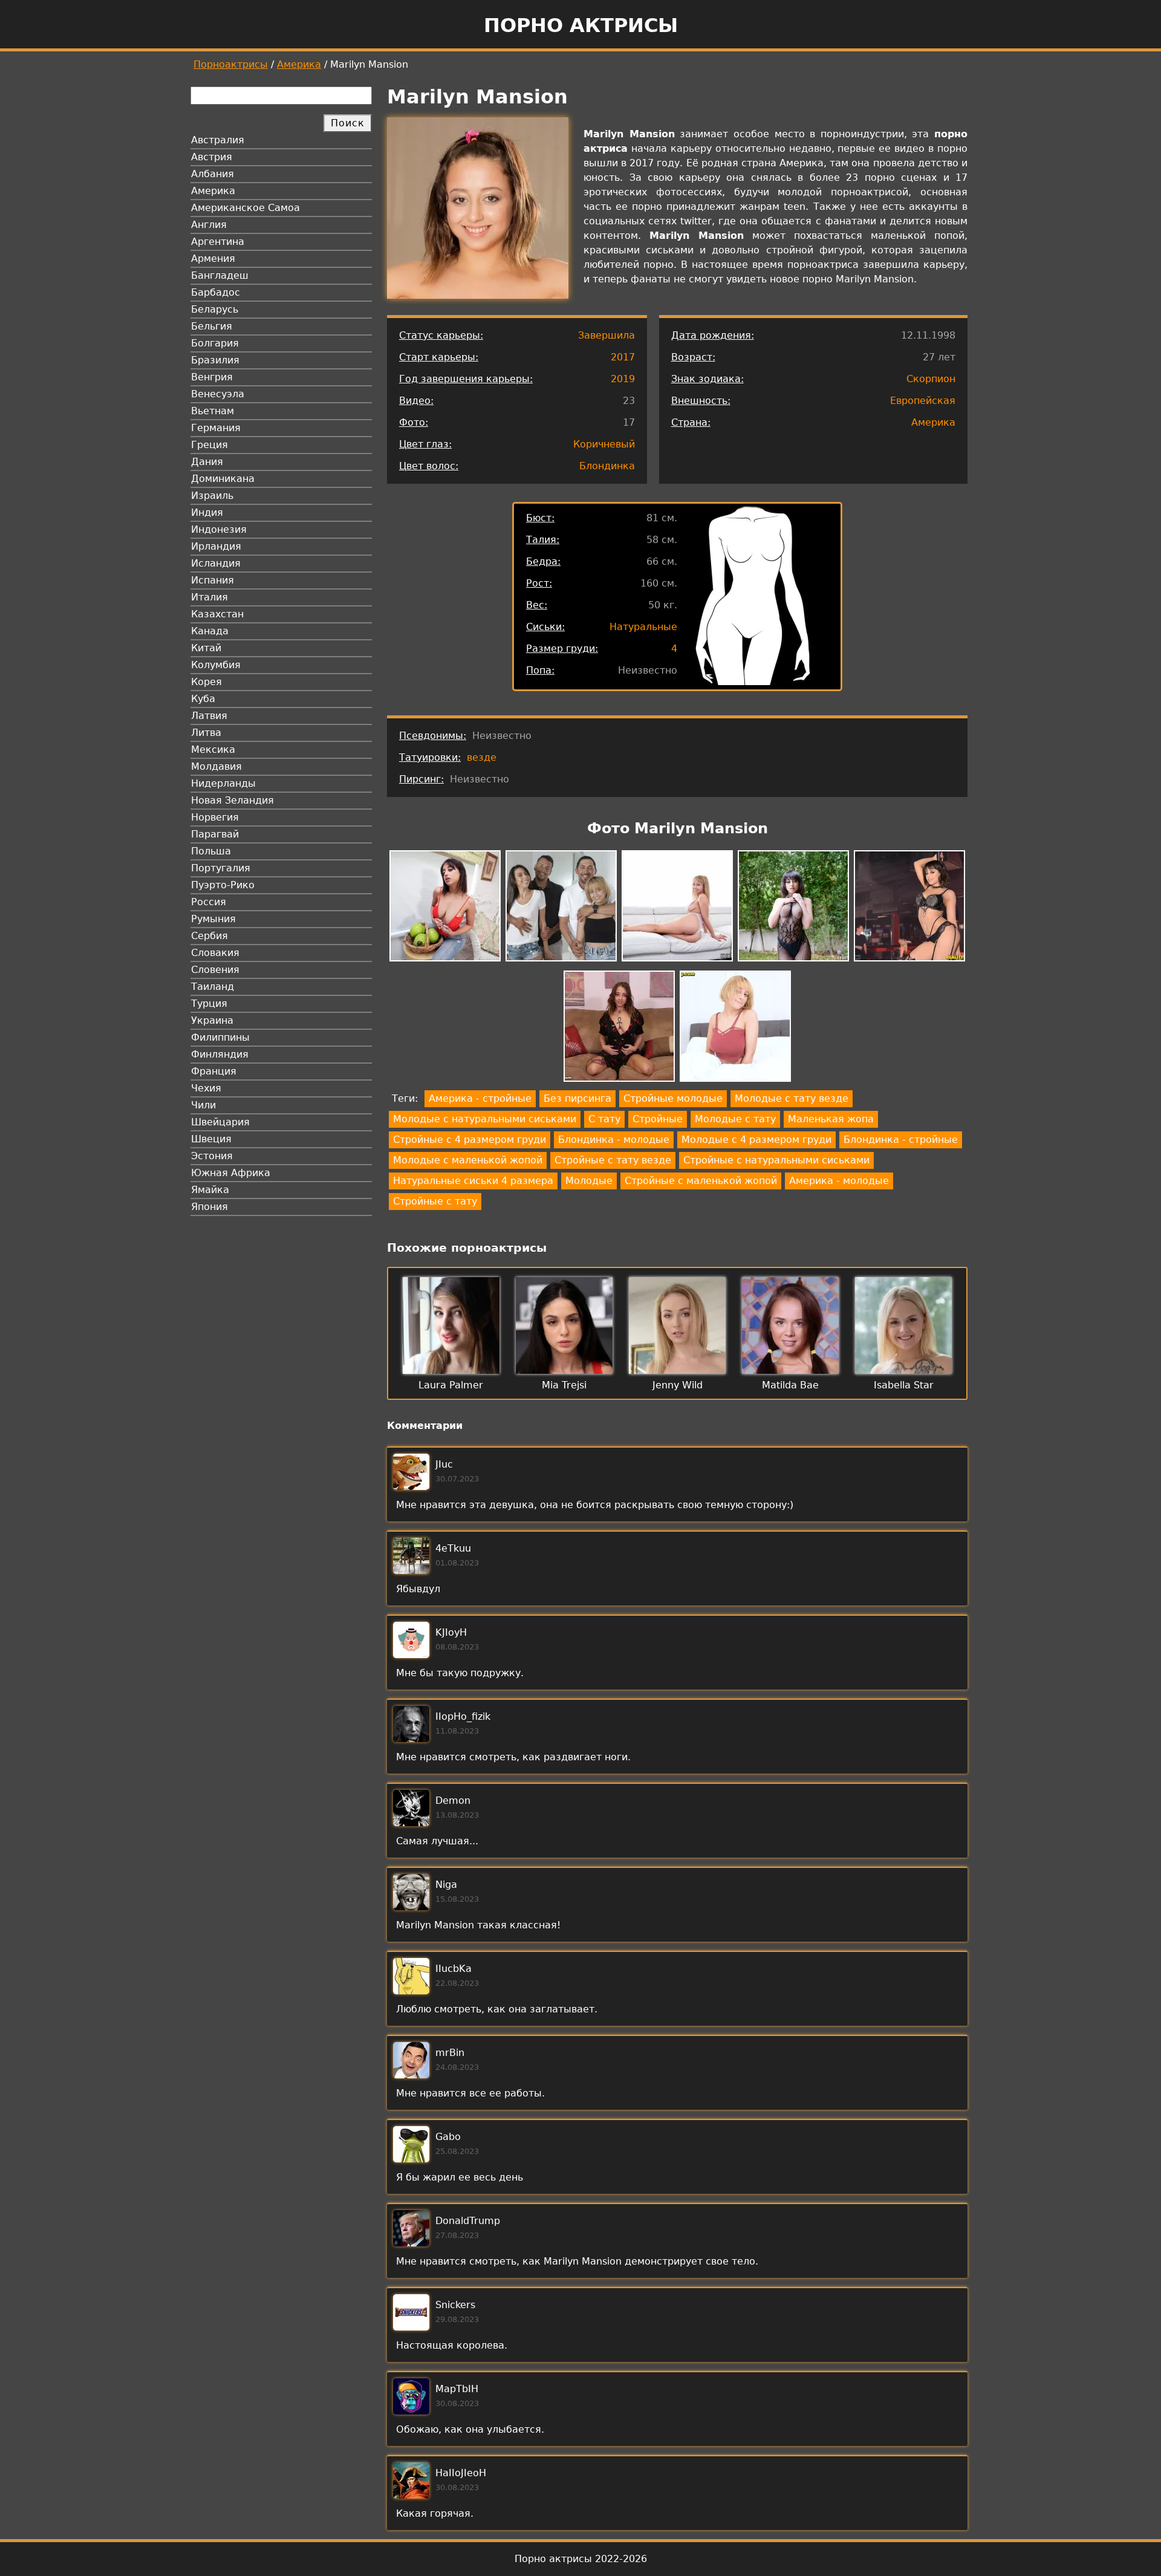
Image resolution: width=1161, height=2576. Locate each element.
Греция (210, 445)
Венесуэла (218, 394)
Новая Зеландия (233, 800)
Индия (207, 512)
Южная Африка (231, 1173)
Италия (210, 597)
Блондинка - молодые (614, 1140)
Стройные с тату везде (613, 1160)
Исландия (216, 563)
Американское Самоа (246, 208)
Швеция (211, 1139)
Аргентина (218, 242)
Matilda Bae (790, 1385)
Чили (203, 1105)
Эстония (212, 1156)
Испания (213, 580)
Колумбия (216, 665)
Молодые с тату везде (792, 1098)
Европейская (923, 401)
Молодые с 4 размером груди (756, 1140)
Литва (206, 733)
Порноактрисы (231, 64)
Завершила (607, 335)
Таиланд (213, 987)
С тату (604, 1119)
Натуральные (643, 627)
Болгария (215, 343)
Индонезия (219, 529)
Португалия (221, 868)
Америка (299, 64)
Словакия (215, 953)
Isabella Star (904, 1385)
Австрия (212, 157)
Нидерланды (223, 783)
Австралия (218, 140)
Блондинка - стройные (901, 1140)
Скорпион (931, 379)
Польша (211, 851)
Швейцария (220, 1122)
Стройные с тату (435, 1201)
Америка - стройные (480, 1098)
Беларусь (215, 309)
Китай (206, 648)
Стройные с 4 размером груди (470, 1140)
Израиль (212, 496)
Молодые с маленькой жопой (468, 1160)
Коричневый (604, 444)
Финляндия (220, 1054)
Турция (209, 1003)
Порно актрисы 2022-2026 (581, 2559)
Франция (214, 1071)
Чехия (206, 1088)
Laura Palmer (451, 1385)
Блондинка (607, 466)
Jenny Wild (678, 1385)
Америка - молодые (839, 1181)
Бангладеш (220, 275)
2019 (623, 379)
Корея (207, 682)
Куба (203, 699)
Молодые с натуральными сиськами (485, 1119)
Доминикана (223, 479)
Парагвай (215, 834)
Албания (213, 174)
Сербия (210, 936)
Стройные (658, 1119)
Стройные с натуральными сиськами (776, 1160)
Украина (212, 1020)
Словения (215, 970)
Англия (209, 225)
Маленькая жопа (831, 1119)
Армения (213, 259)
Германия (216, 428)
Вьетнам (213, 411)
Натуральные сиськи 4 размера (473, 1181)
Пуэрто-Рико (223, 885)
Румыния (213, 919)
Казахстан (217, 614)
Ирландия (216, 546)
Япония (210, 1207)
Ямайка (210, 1190)
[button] (445, 908)
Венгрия (212, 377)
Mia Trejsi (564, 1385)
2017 (623, 357)
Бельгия (212, 326)
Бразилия (215, 360)
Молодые (589, 1181)
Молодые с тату (735, 1119)
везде (482, 757)
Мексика (213, 750)
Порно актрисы (581, 25)
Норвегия (215, 817)
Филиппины (220, 1037)
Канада (210, 631)
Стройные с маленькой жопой (701, 1181)
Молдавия (216, 766)
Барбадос (216, 292)
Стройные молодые (673, 1098)
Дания (207, 462)
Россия (209, 902)
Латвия (209, 716)
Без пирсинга (577, 1098)
